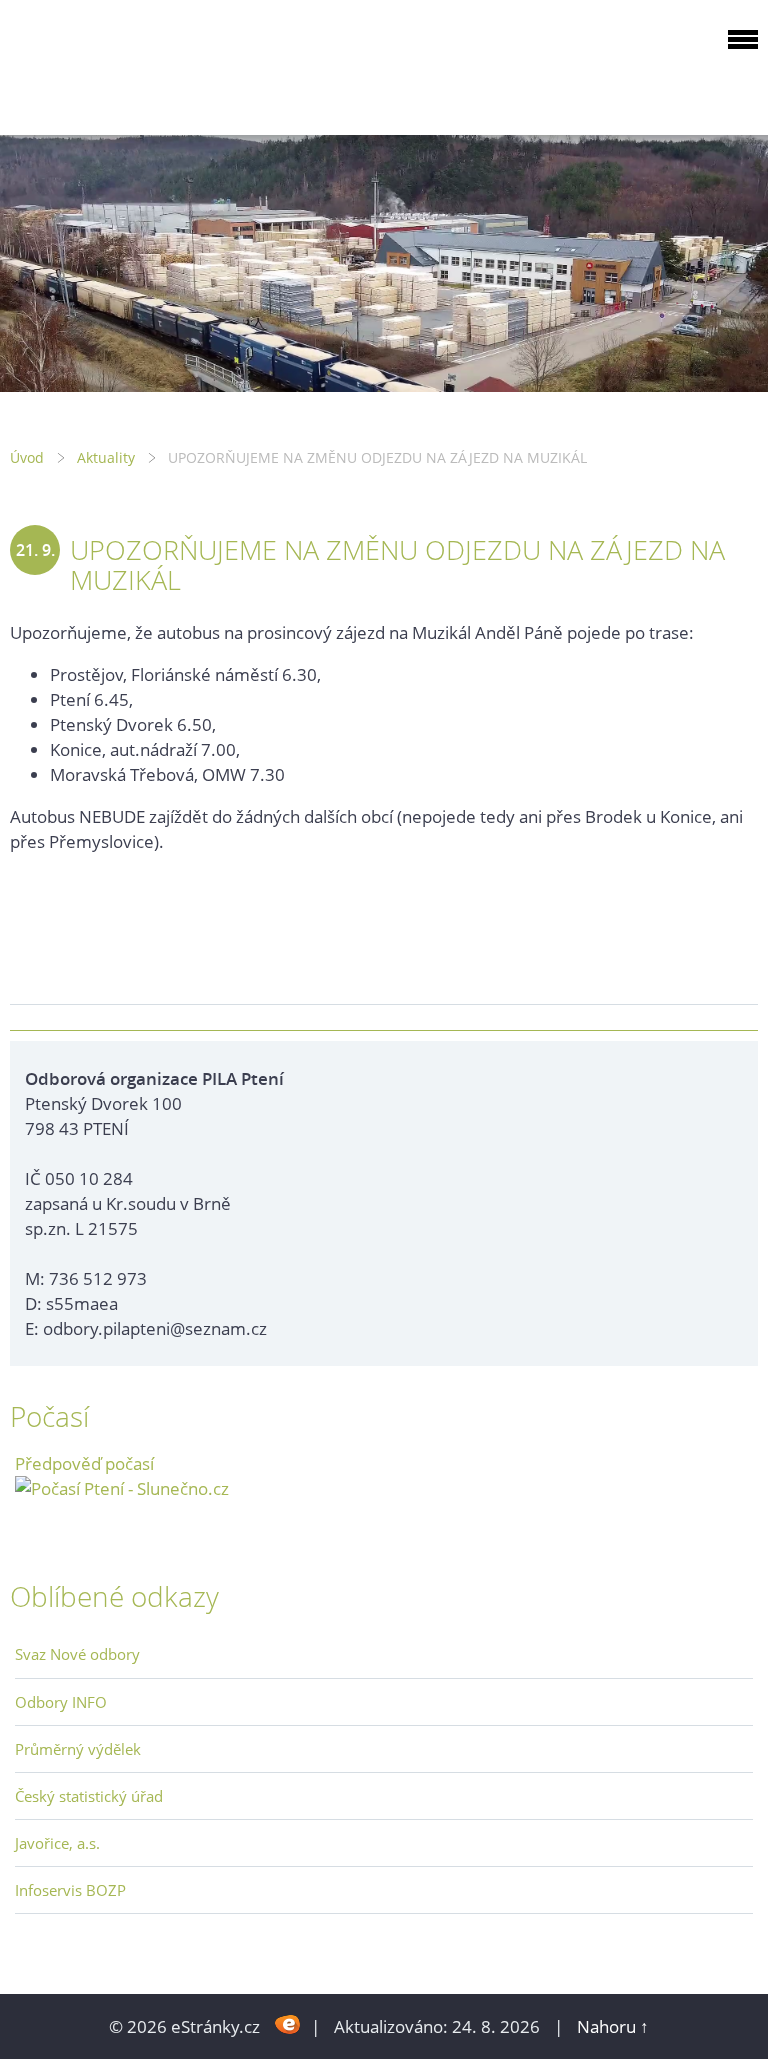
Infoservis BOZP (70, 1890)
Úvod (27, 457)
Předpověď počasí (84, 1463)
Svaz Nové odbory (77, 1654)
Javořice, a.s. (57, 1843)
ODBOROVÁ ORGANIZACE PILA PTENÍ (136, 63)
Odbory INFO (61, 1702)
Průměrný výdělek (78, 1749)
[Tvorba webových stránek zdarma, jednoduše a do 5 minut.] (287, 2024)
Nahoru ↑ (613, 2026)
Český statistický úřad (89, 1796)
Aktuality (106, 457)
